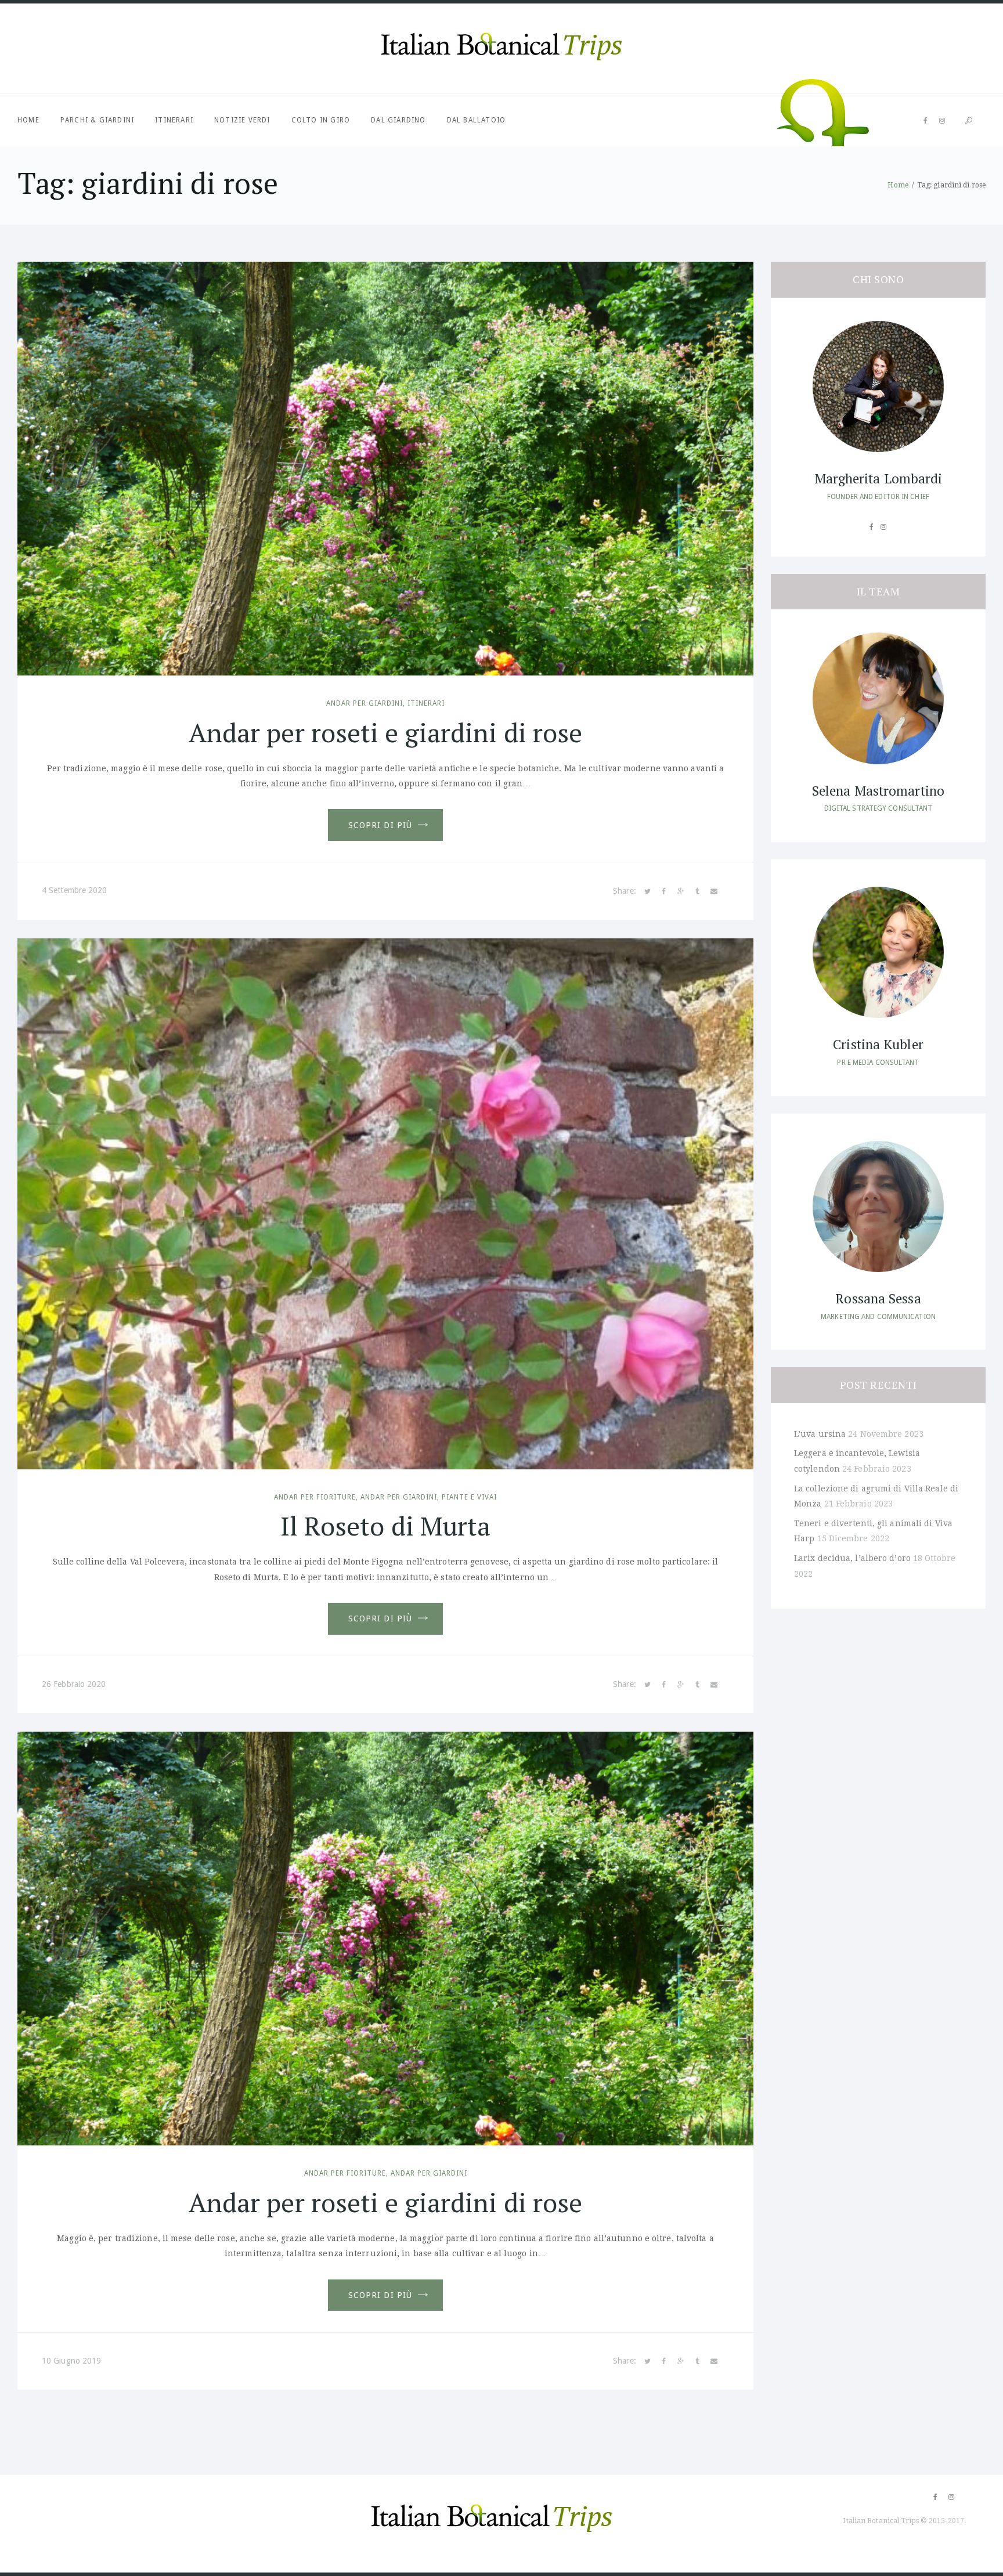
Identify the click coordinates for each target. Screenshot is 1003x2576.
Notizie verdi (242, 120)
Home (28, 120)
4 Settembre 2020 (75, 890)
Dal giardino (398, 120)
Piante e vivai (469, 1497)
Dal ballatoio (477, 120)
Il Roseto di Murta (386, 1526)
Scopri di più (380, 825)
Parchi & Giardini (97, 120)
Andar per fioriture (315, 1497)
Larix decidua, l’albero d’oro (852, 1558)
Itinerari (174, 120)
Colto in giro (321, 120)
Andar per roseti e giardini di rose (386, 732)
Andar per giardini (365, 703)
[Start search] (969, 121)
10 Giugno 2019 (71, 2361)
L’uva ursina (820, 1434)
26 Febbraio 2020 (74, 1684)
